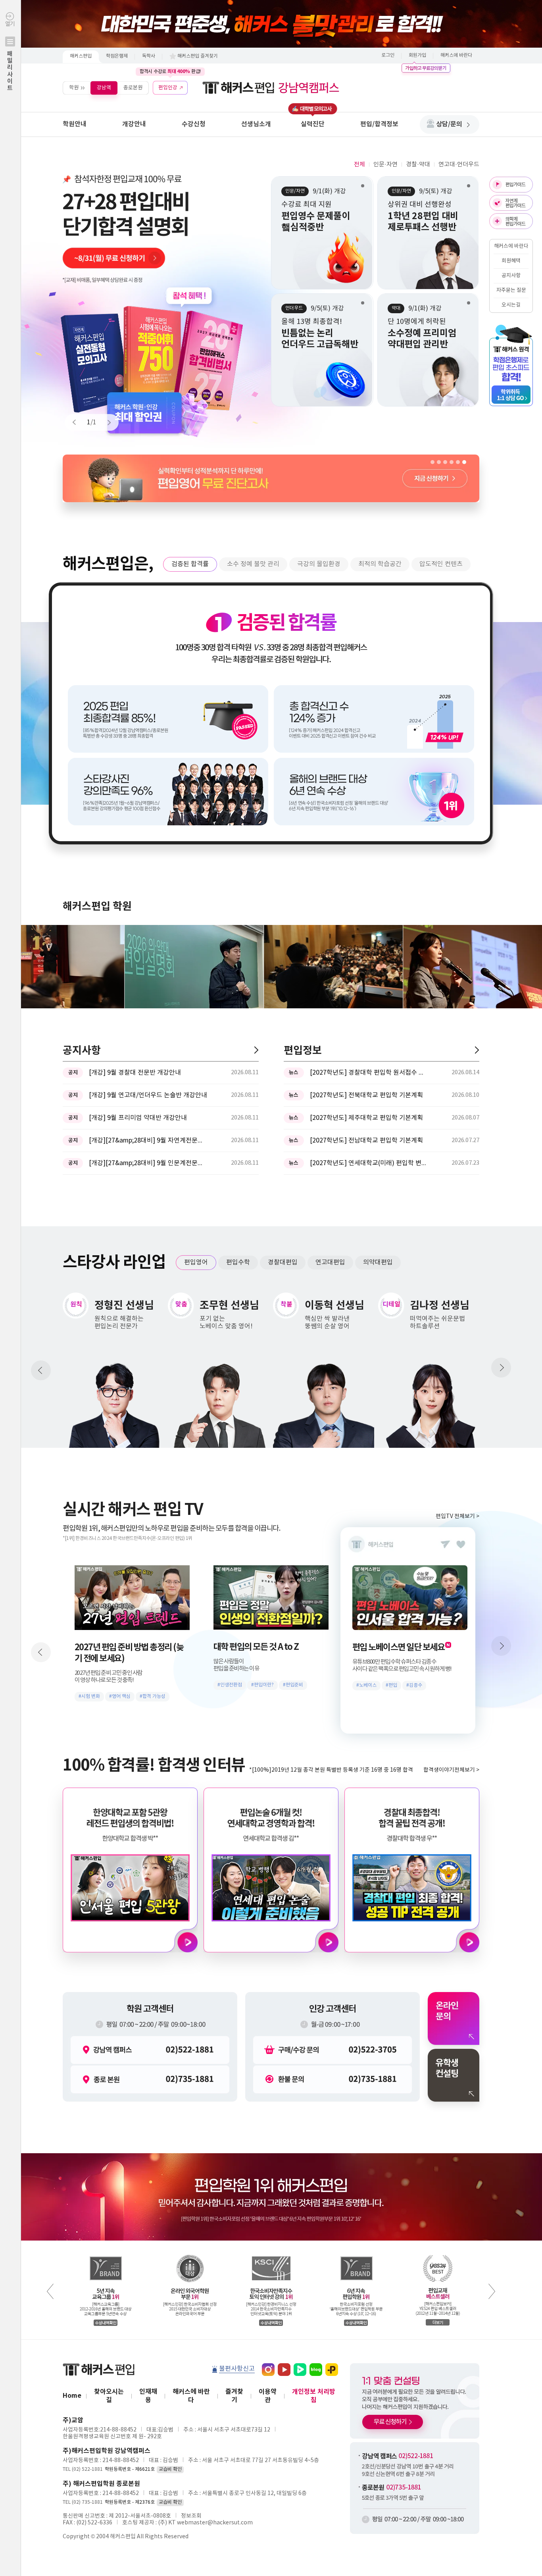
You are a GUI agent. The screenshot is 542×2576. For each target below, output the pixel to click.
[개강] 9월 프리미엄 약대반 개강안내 (138, 1118)
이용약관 (268, 2396)
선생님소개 (256, 124)
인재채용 (148, 2396)
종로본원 (133, 88)
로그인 (388, 55)
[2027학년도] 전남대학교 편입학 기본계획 (366, 1141)
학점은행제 (117, 56)
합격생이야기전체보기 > (451, 1770)
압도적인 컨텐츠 (441, 564)
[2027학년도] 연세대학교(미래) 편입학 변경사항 (369, 1163)
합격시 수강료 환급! (170, 71)
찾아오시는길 (109, 2396)
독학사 (149, 56)
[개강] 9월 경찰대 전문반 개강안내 (135, 1073)
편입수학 (238, 1262)
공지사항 (511, 276)
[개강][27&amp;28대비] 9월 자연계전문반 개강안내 (148, 1141)
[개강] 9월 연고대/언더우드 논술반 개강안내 (148, 1095)
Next (106, 422)
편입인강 (168, 88)
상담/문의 (449, 124)
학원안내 (75, 124)
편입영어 (196, 1262)
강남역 (104, 88)
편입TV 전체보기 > (457, 1516)
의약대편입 (378, 1262)
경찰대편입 (283, 1262)
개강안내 (134, 124)
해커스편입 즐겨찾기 (198, 56)
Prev (78, 422)
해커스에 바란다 (456, 55)
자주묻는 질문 (511, 290)
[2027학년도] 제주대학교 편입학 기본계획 (366, 1118)
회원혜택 (511, 261)
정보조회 (191, 2516)
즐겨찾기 (234, 2396)
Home (72, 2396)
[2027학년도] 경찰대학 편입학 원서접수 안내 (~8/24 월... (369, 1073)
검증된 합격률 (190, 564)
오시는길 (511, 305)
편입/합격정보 (379, 124)
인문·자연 (385, 165)
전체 (359, 165)
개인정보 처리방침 (314, 2396)
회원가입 (417, 55)
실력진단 (313, 124)
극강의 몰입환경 (319, 564)
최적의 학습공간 (380, 564)
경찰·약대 (418, 165)
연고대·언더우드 (459, 165)
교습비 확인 (170, 2469)
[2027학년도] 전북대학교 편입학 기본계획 (366, 1095)
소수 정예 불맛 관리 (253, 564)
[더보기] (256, 1050)
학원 (74, 88)
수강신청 (194, 124)
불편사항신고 (237, 2369)
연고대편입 (330, 1262)
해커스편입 (81, 56)
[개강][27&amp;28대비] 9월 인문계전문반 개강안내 (148, 1163)
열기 (10, 56)
